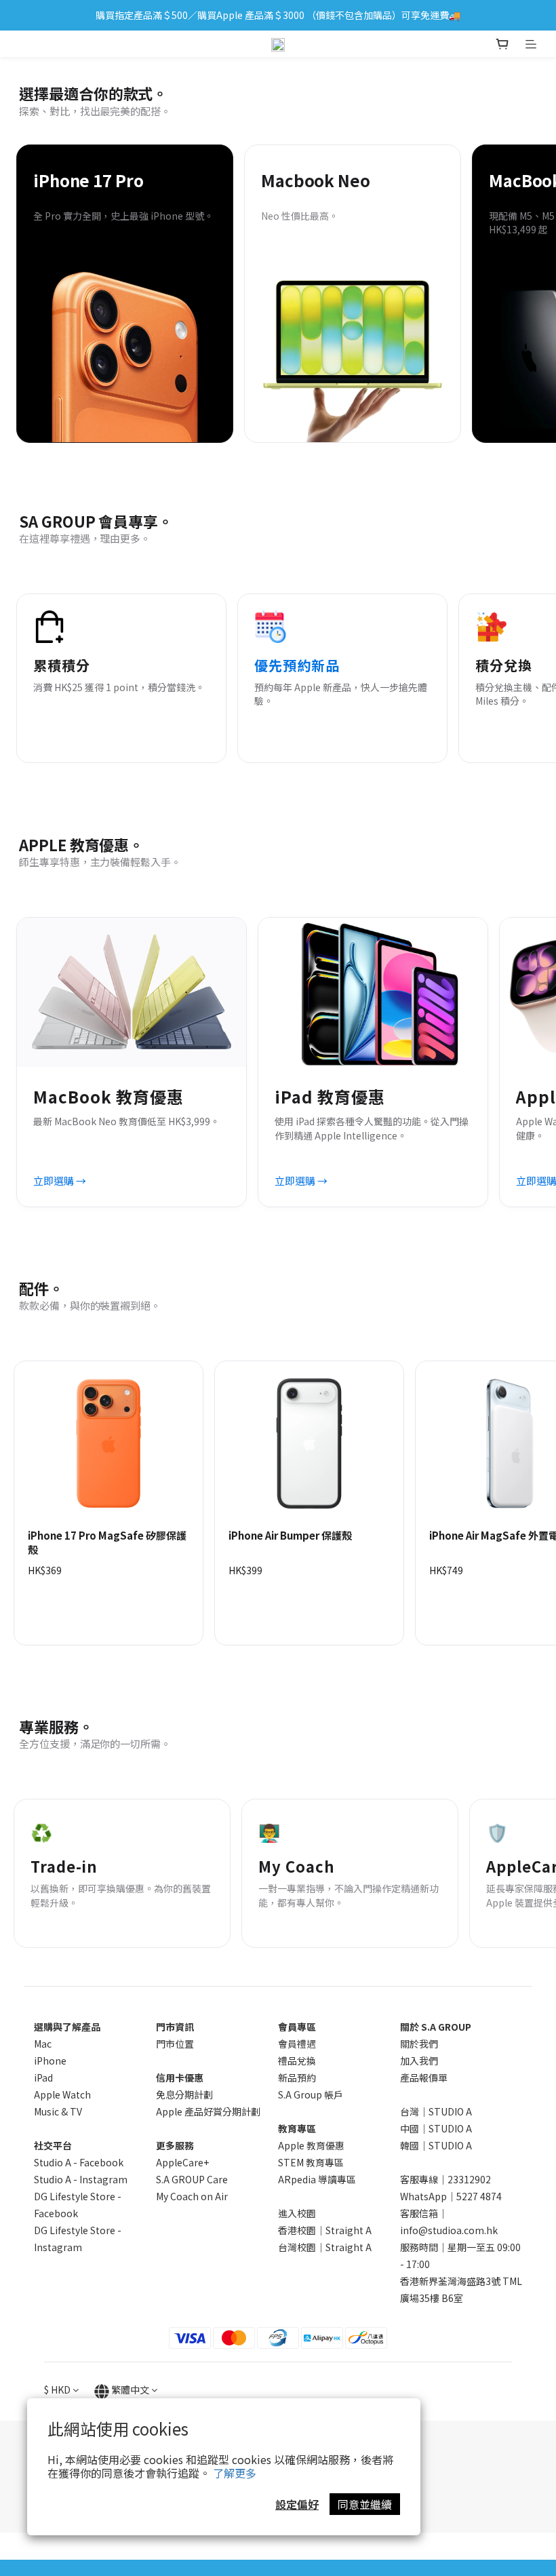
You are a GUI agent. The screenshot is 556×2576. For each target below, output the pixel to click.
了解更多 (235, 2473)
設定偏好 (297, 2504)
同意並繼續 (365, 2504)
